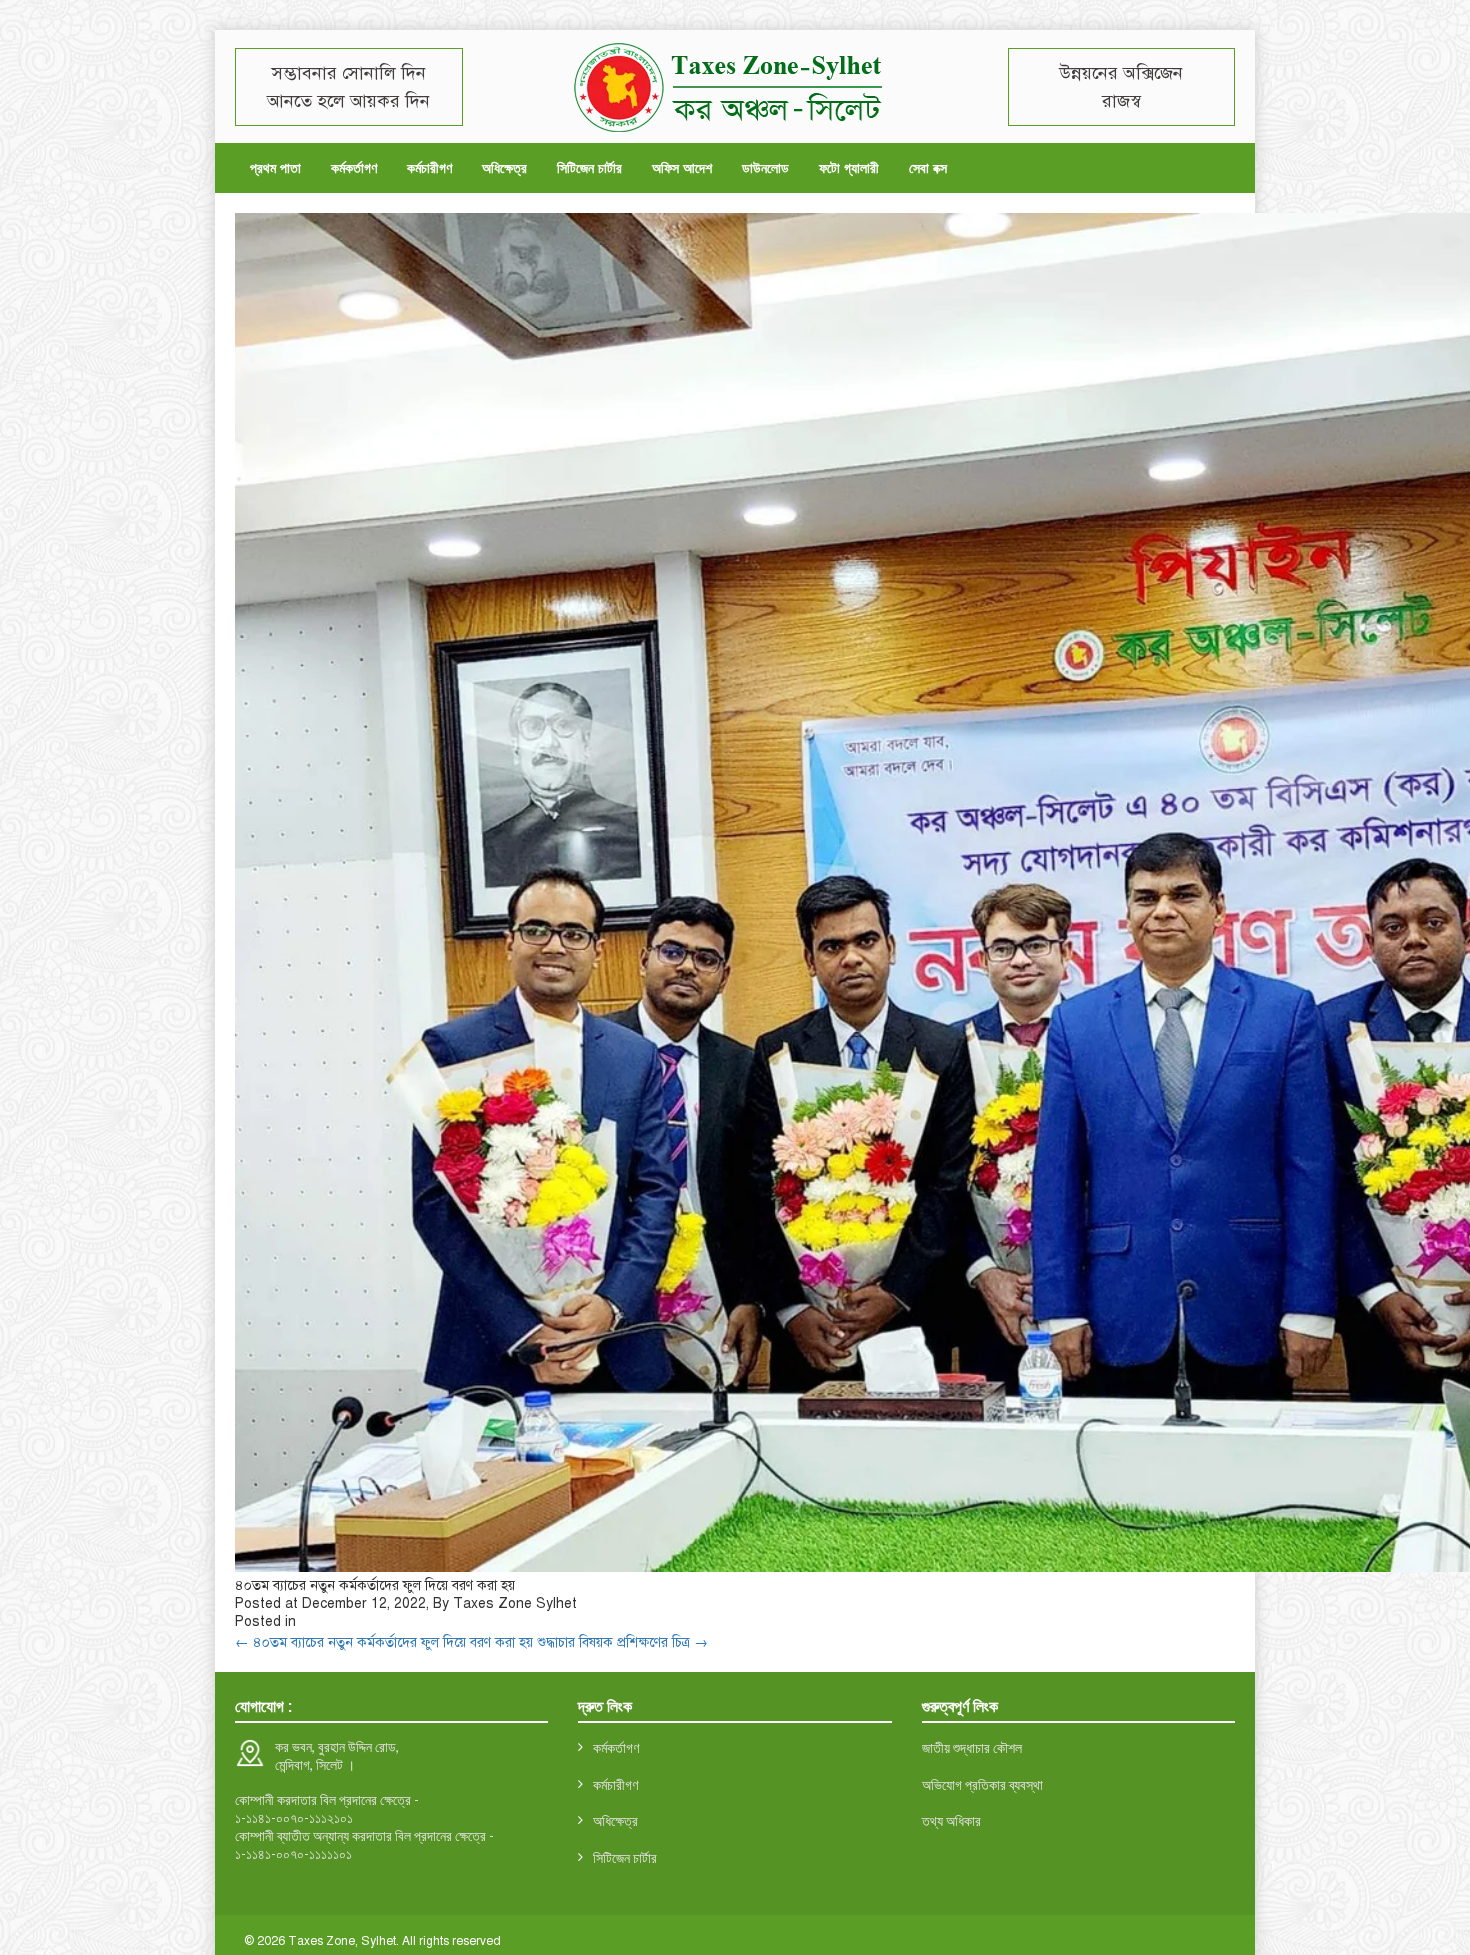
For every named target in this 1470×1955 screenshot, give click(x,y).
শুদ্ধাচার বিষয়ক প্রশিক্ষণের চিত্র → (622, 1642)
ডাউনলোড (765, 168)
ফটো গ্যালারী (849, 168)
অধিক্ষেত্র (504, 168)
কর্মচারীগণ (429, 168)
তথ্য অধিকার (951, 1820)
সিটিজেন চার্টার (589, 168)
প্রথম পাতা (275, 168)
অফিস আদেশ (682, 168)
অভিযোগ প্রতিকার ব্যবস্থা (982, 1784)
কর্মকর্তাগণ (354, 168)
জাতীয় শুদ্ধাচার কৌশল (972, 1747)
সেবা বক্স (928, 168)
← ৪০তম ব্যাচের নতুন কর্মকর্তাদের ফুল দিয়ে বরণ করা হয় (384, 1642)
